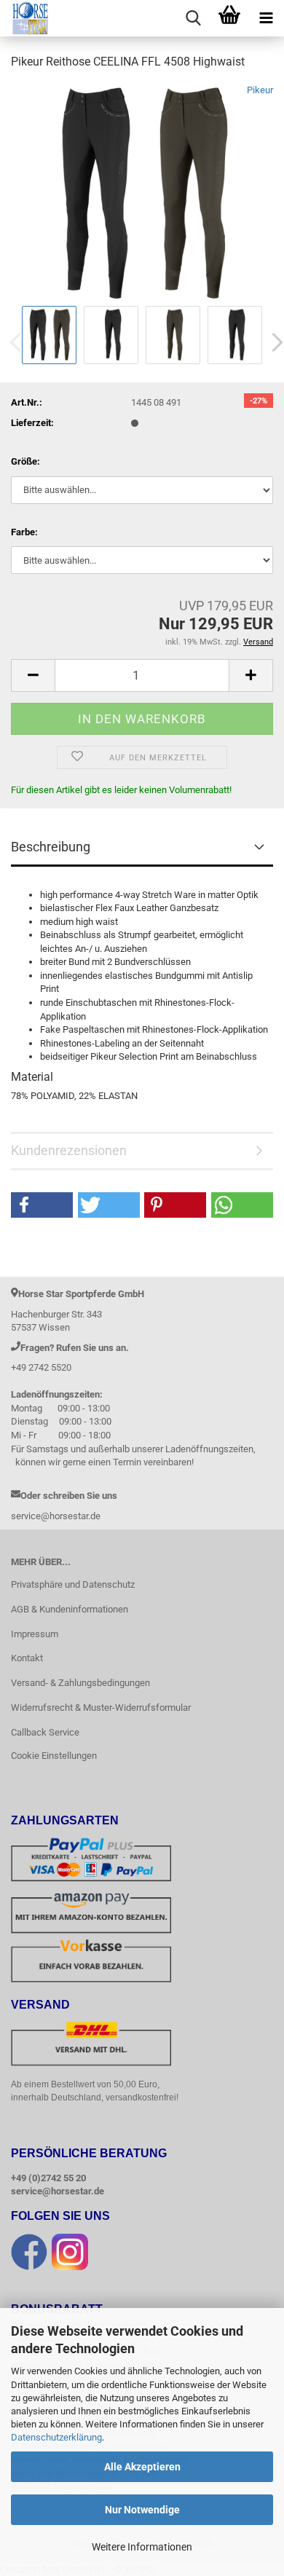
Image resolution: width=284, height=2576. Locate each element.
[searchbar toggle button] (193, 18)
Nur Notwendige (142, 2510)
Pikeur (260, 90)
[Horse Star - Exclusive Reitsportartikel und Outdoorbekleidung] (25, 18)
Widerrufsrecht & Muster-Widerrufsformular (101, 1708)
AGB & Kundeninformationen (70, 1609)
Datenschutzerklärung (56, 2437)
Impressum (35, 1634)
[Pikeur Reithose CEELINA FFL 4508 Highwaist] (142, 192)
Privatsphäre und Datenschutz (73, 1584)
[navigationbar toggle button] (266, 18)
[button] (33, 675)
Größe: (25, 461)
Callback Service (45, 1732)
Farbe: (24, 532)
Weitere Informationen (142, 2547)
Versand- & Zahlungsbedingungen (80, 1683)
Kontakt (27, 1658)
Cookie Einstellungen (54, 1756)
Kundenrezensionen (69, 1150)
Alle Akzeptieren (142, 2467)
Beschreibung (51, 847)
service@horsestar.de (58, 2191)
